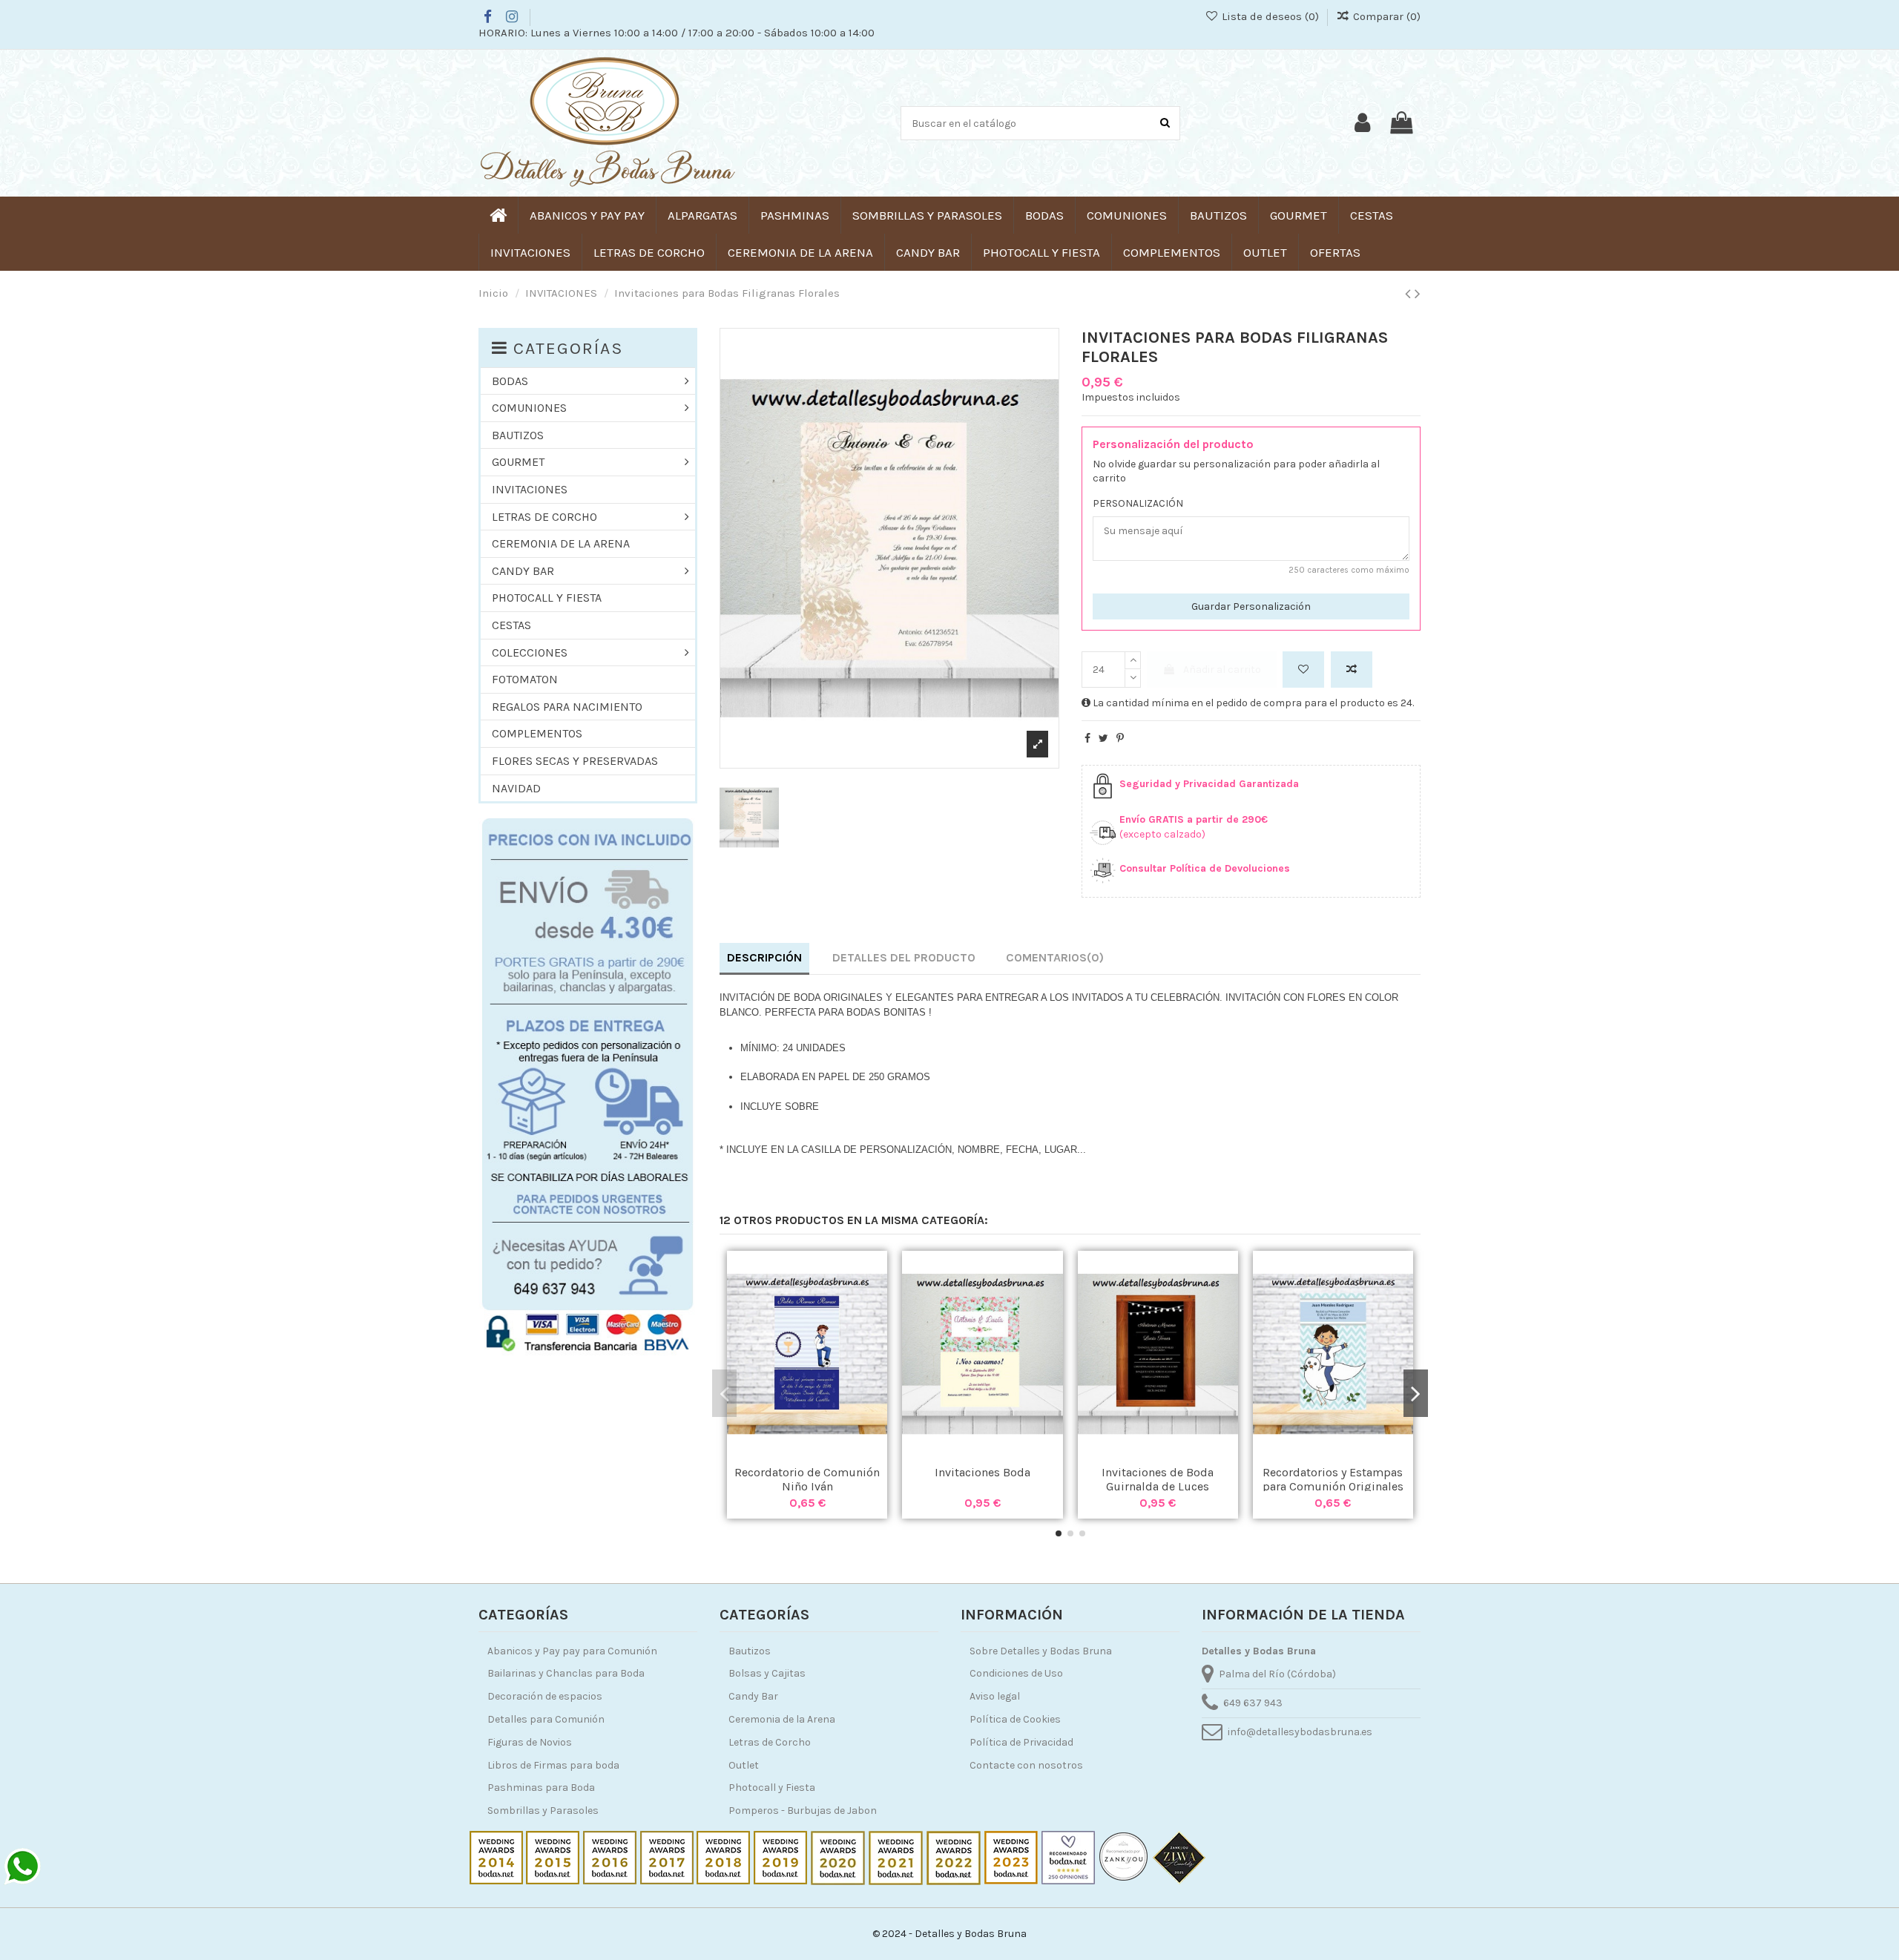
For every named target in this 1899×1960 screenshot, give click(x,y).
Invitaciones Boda (983, 1472)
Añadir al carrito (1222, 670)
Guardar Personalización (1251, 606)
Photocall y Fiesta (772, 1788)
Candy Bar (753, 1696)
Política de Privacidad (1021, 1742)
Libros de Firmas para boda (553, 1765)
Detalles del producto (904, 957)
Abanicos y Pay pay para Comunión (572, 1651)
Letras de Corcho (770, 1742)
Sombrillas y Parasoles (543, 1811)
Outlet (744, 1765)
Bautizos (750, 1651)
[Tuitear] (1103, 739)
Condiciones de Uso (1016, 1673)
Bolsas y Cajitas (767, 1673)
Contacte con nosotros (1026, 1765)
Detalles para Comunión (546, 1719)
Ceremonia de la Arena (782, 1719)
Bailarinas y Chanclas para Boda (566, 1673)
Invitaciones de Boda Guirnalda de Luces (1158, 1479)
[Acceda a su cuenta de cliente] (1362, 123)
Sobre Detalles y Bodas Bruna (1041, 1651)
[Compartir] (1087, 739)
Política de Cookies (1015, 1719)
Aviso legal (995, 1696)
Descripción (764, 957)
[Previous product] (1410, 294)
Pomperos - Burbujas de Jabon (803, 1811)
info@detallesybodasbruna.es (1300, 1732)
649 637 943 (1253, 1703)
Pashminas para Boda (541, 1788)
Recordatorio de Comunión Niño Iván (807, 1479)
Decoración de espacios (545, 1696)
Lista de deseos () (1270, 16)
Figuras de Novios (530, 1742)
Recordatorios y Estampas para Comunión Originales (1333, 1479)
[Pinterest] (1120, 739)
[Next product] (1418, 294)
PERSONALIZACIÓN (1138, 503)
